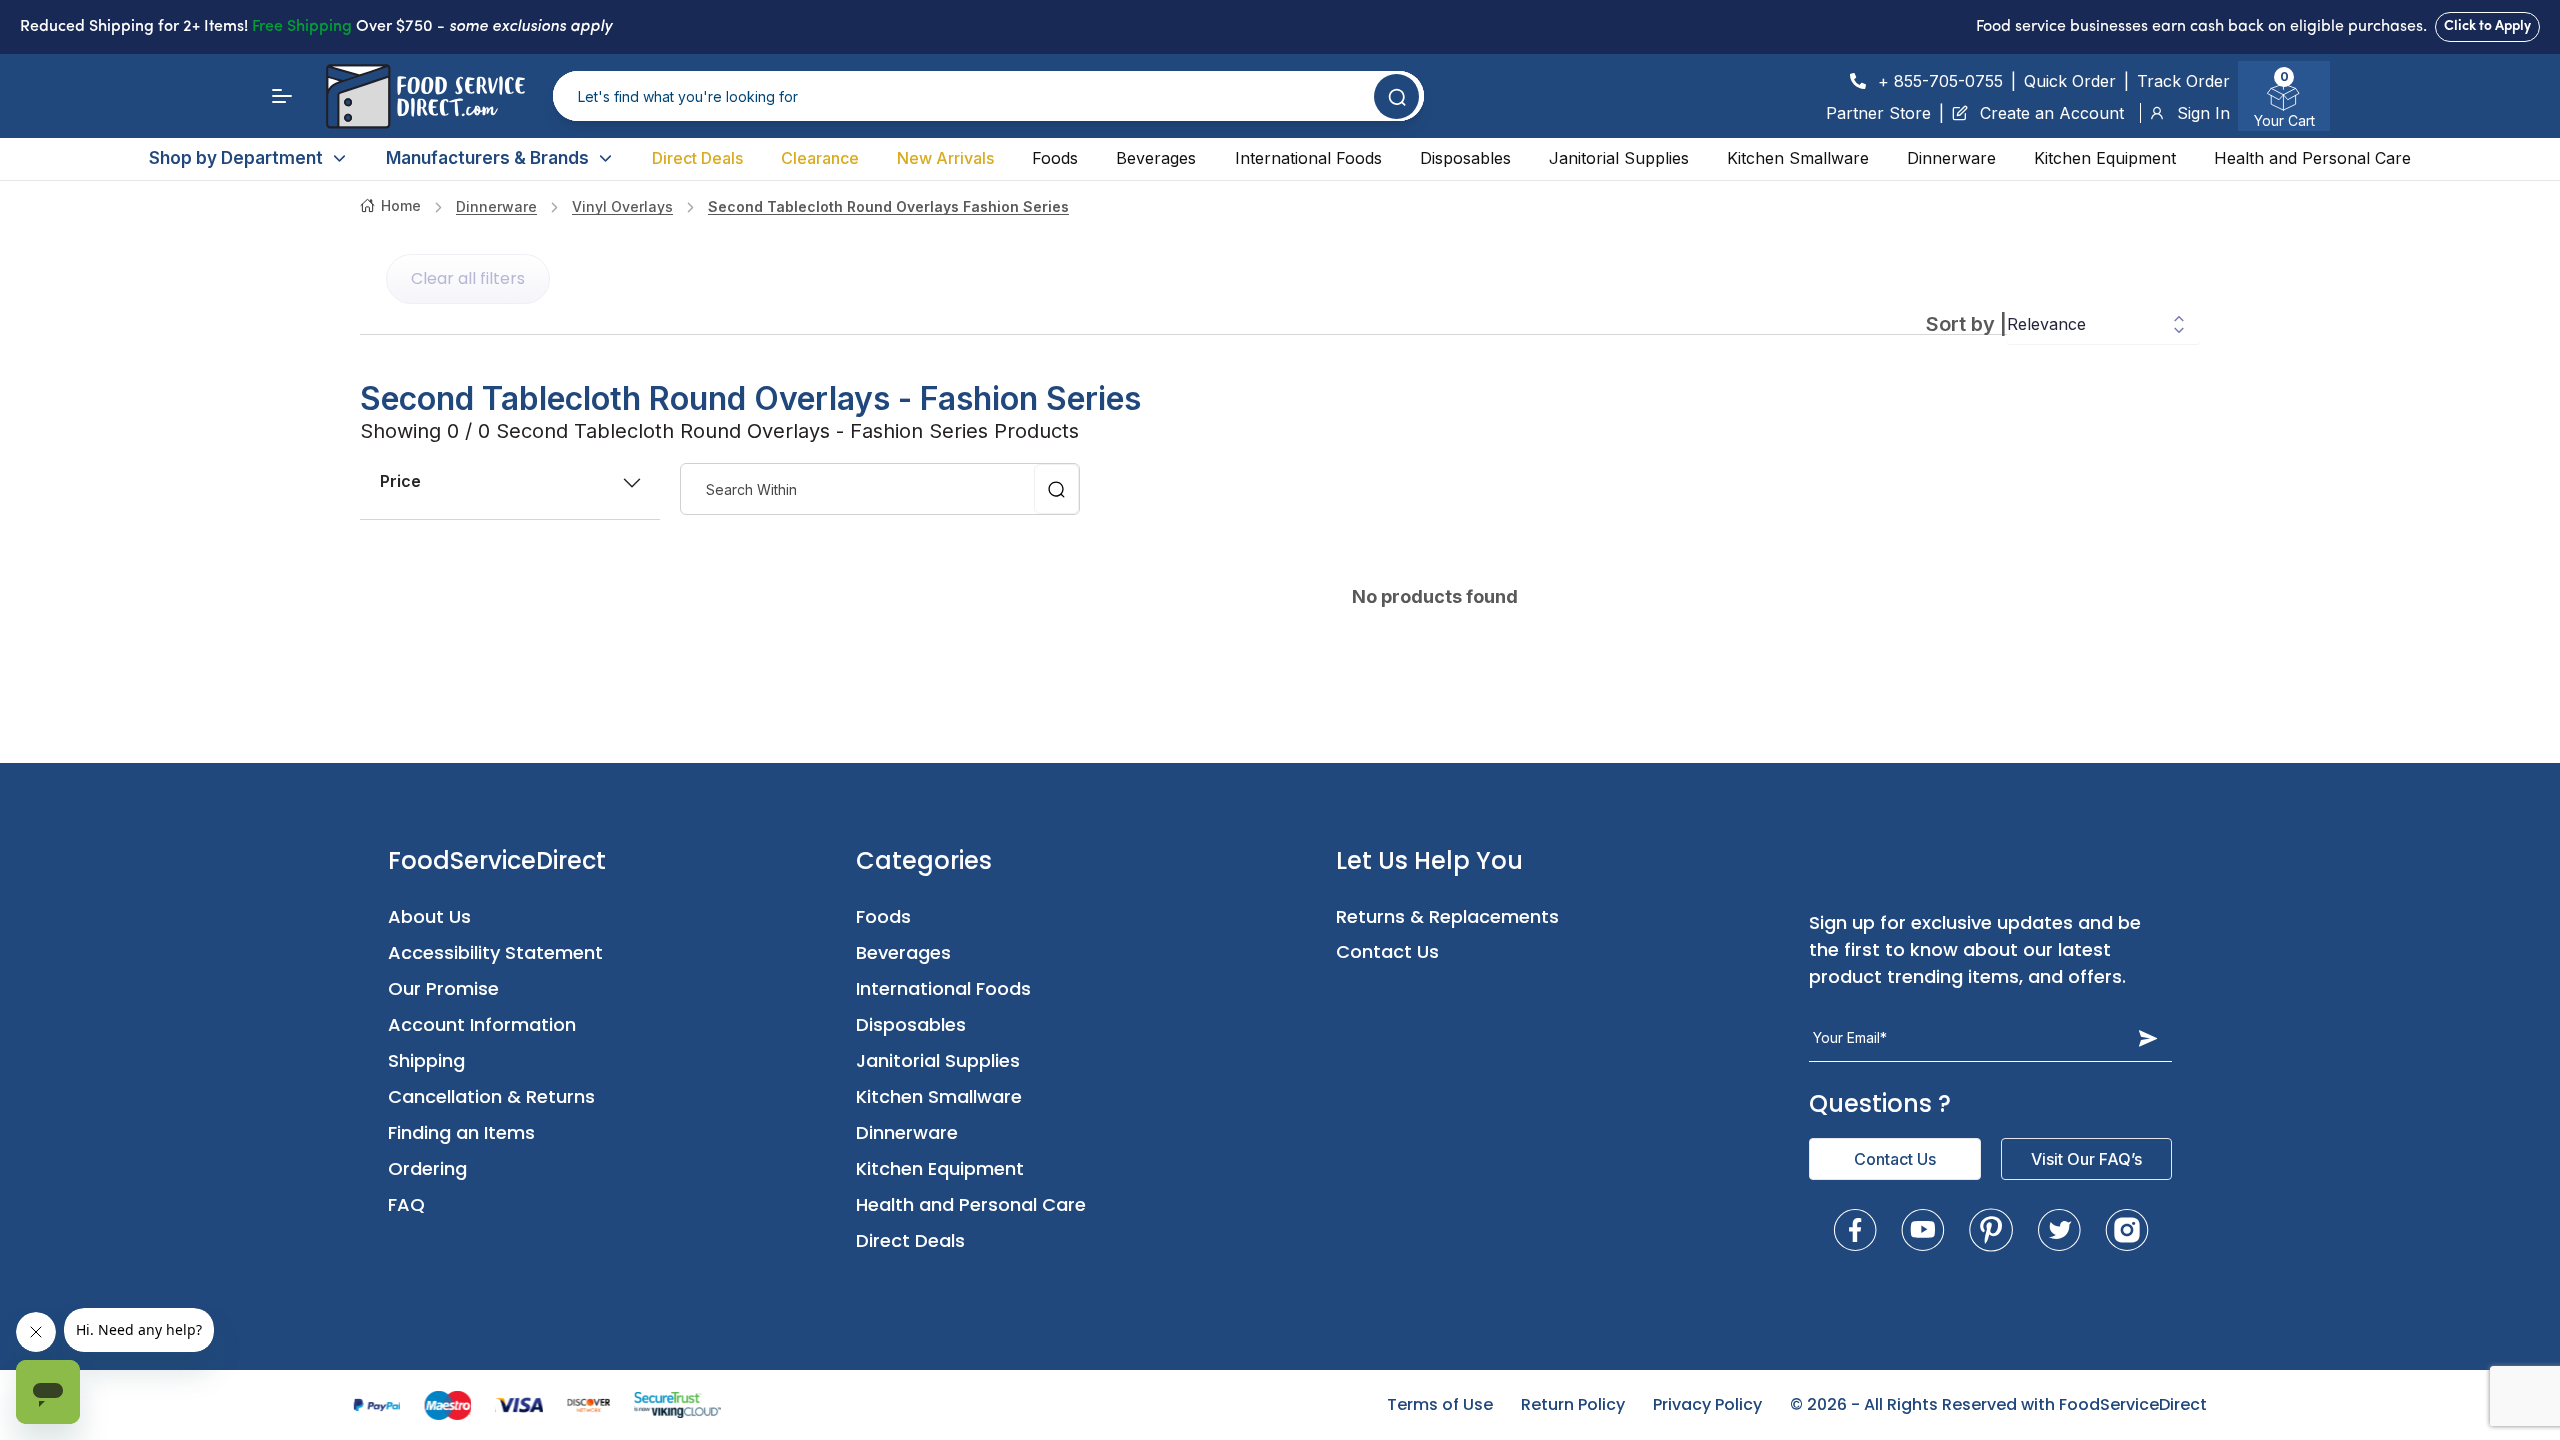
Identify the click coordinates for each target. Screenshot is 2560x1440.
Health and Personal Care (2312, 158)
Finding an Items (461, 1132)
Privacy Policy (1707, 1404)
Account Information (482, 1024)
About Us (429, 916)
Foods (1055, 158)
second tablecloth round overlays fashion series (888, 206)
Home (401, 205)
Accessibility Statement (495, 952)
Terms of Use (1440, 1404)
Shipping (426, 1060)
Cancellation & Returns (491, 1096)
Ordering (427, 1168)
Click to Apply (2487, 26)
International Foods (1308, 158)
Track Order (2183, 81)
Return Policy (1573, 1404)
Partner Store (1878, 113)
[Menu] (282, 96)
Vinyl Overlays (622, 206)
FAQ (406, 1204)
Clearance (820, 158)
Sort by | (1966, 324)
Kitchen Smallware (1798, 158)
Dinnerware (1951, 158)
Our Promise (443, 988)
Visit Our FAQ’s (2086, 1159)
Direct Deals (697, 158)
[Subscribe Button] (2148, 1038)
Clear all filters (468, 278)
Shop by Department (236, 158)
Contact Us (1387, 951)
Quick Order (2070, 81)
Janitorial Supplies (1619, 158)
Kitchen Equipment (2105, 158)
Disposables (1465, 158)
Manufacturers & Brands (487, 158)
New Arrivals (945, 158)
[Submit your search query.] (1396, 96)
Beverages (1156, 158)
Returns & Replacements (1447, 916)
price (400, 481)
